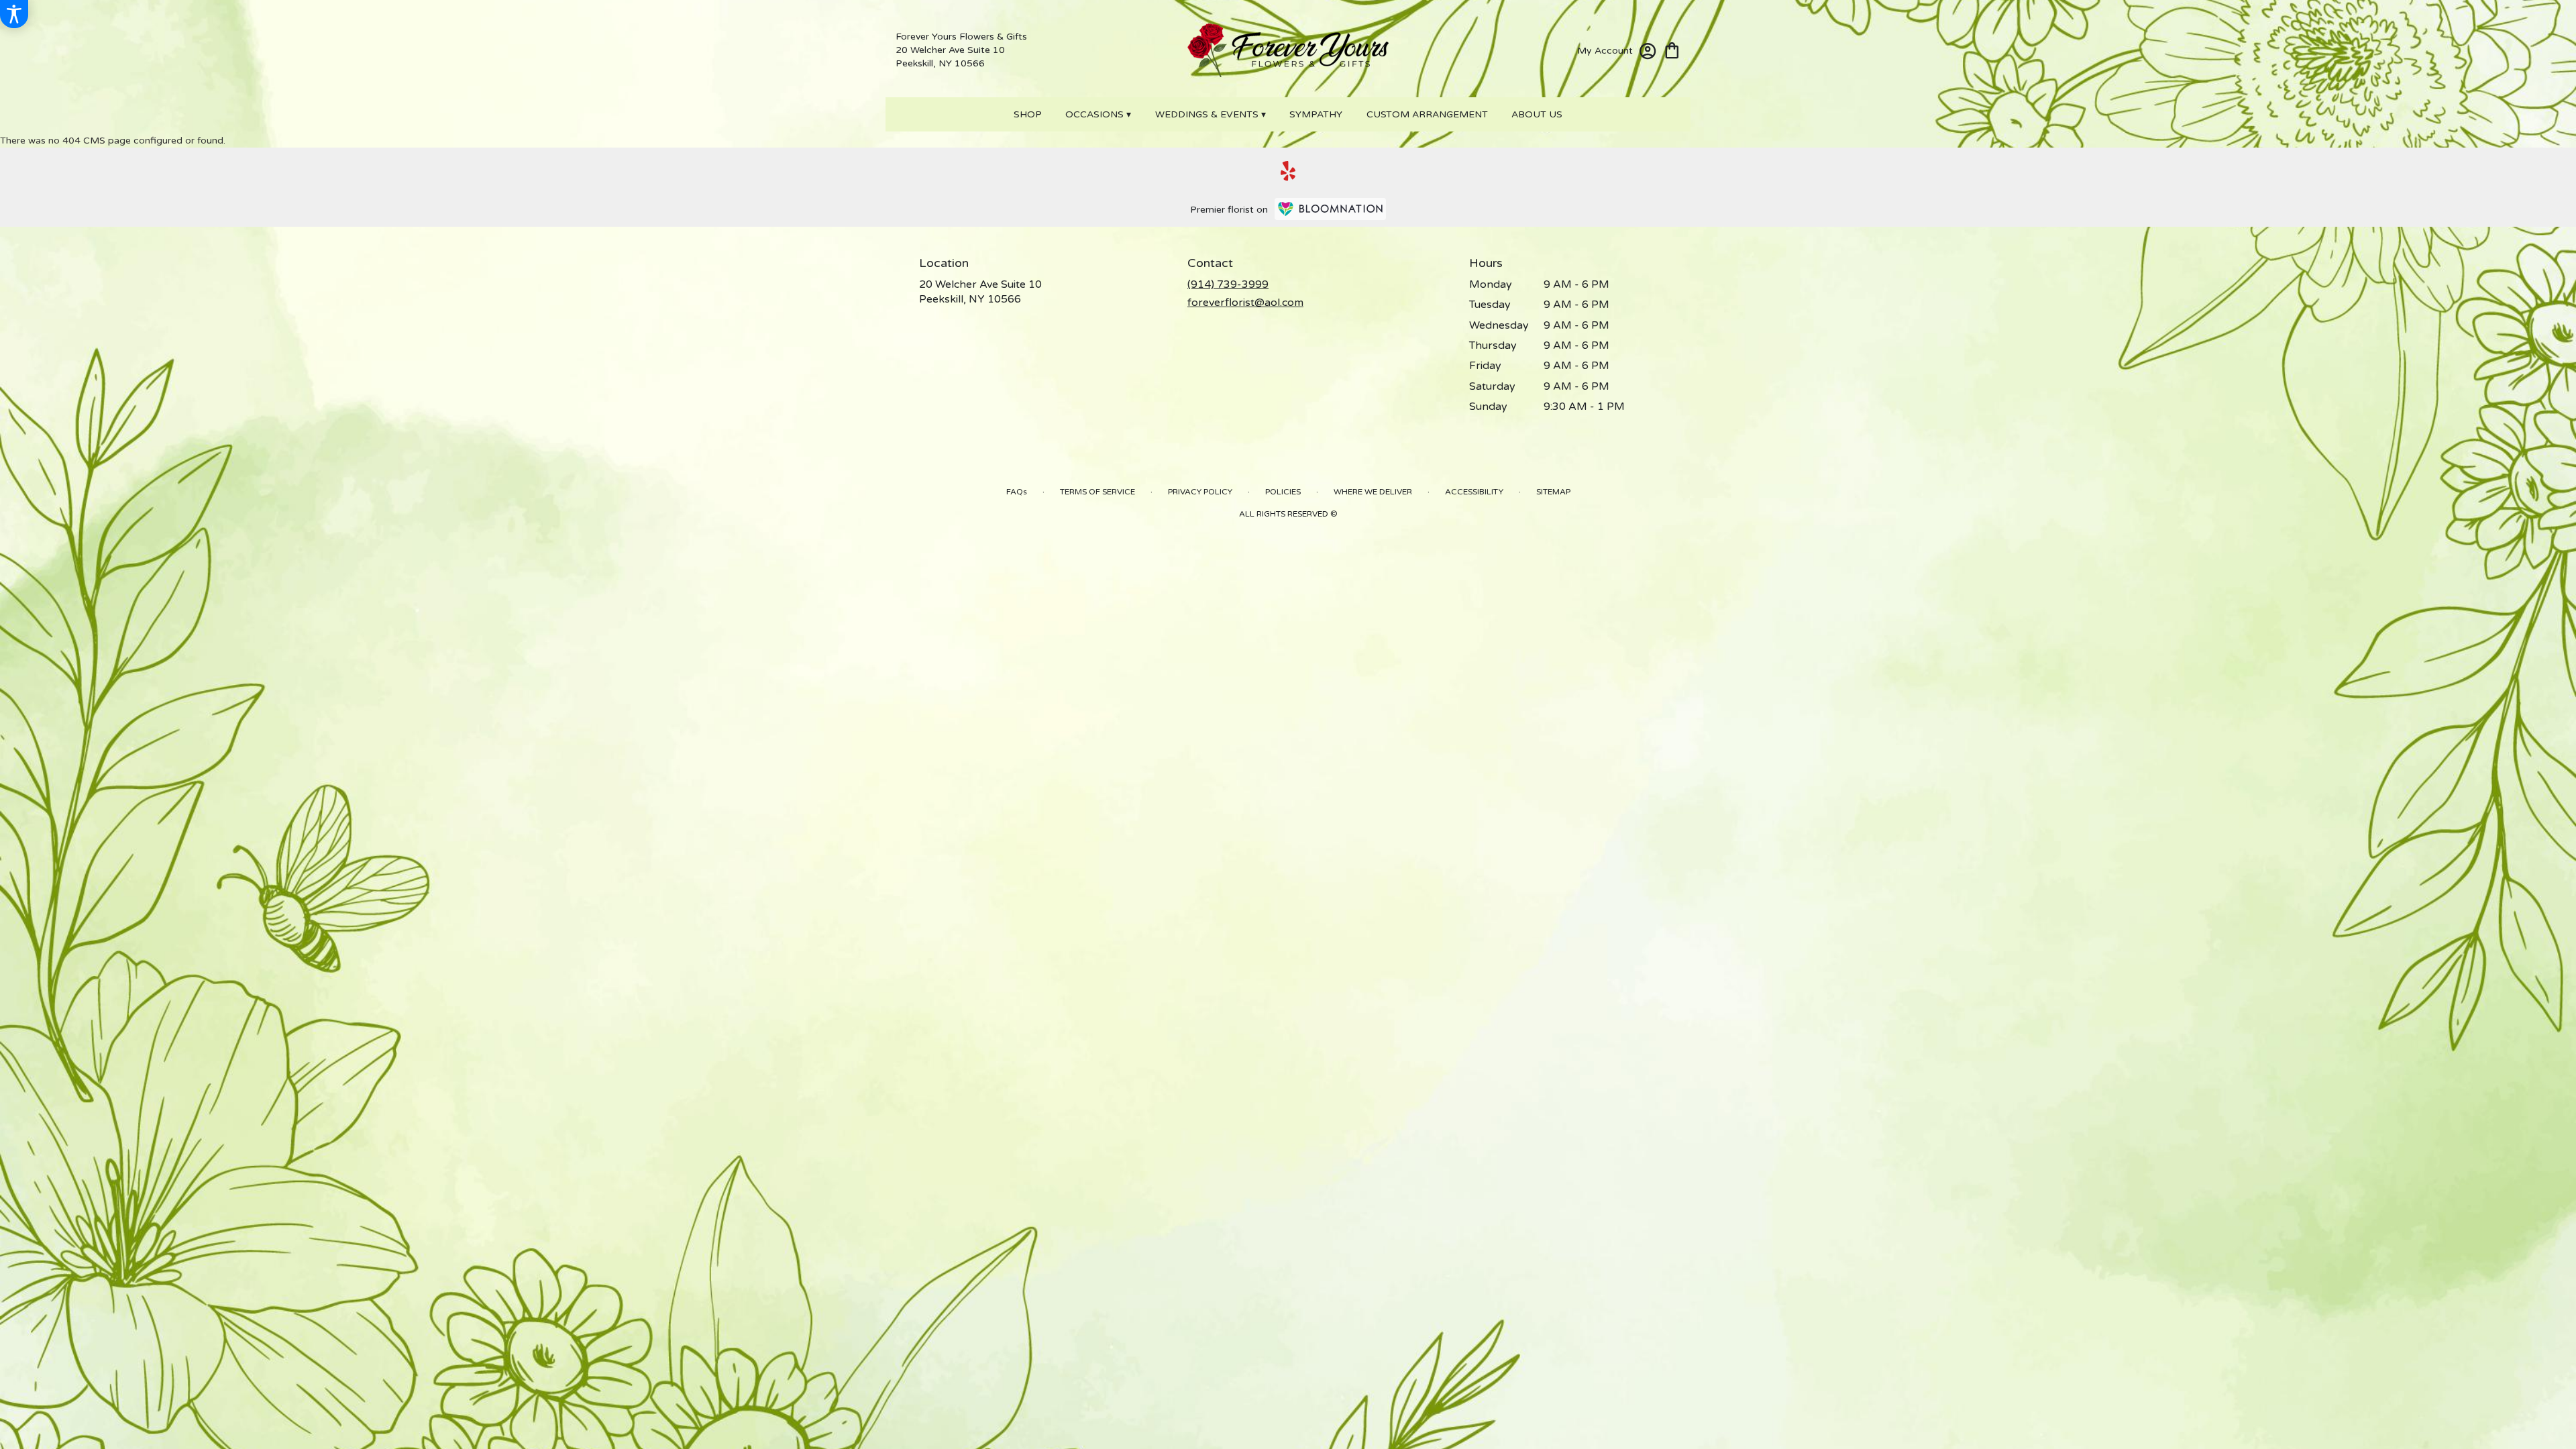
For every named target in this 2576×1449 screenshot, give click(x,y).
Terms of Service (1097, 492)
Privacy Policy (1200, 492)
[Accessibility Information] (14, 14)
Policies (1283, 492)
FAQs (1017, 492)
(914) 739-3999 (1228, 284)
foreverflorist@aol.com (1245, 303)
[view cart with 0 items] (1672, 49)
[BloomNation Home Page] (1330, 209)
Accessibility (1474, 492)
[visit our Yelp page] (1288, 171)
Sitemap (1553, 492)
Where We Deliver (1373, 492)
